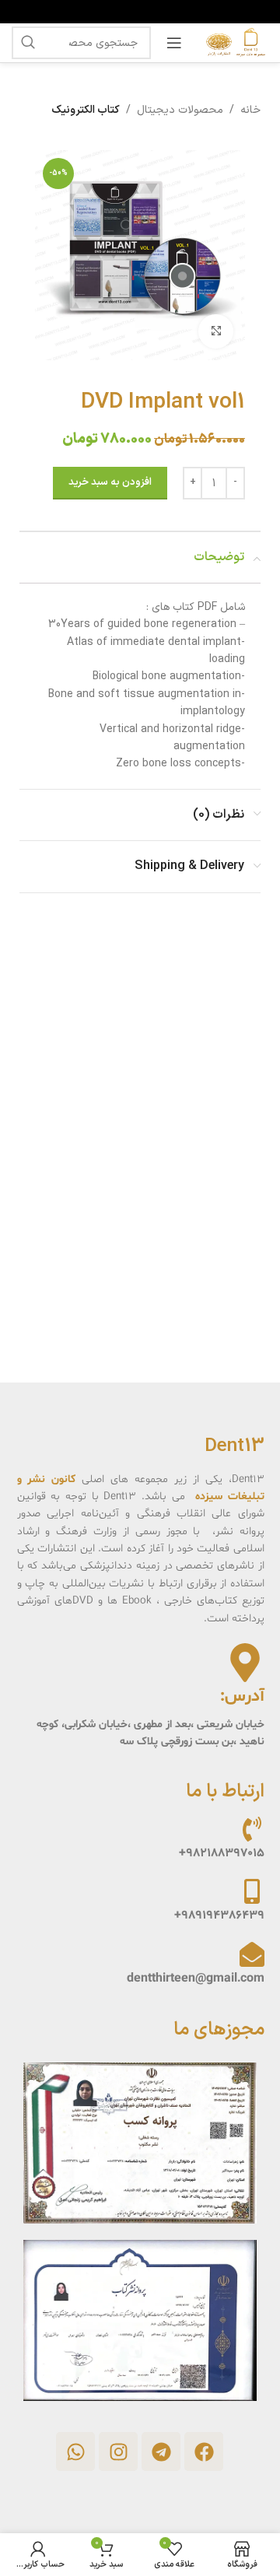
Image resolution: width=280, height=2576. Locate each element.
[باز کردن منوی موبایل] (174, 43)
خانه (250, 110)
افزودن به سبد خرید (110, 482)
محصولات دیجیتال (180, 110)
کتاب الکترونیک (86, 110)
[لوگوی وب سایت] (233, 42)
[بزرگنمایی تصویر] (216, 332)
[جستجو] (28, 43)
